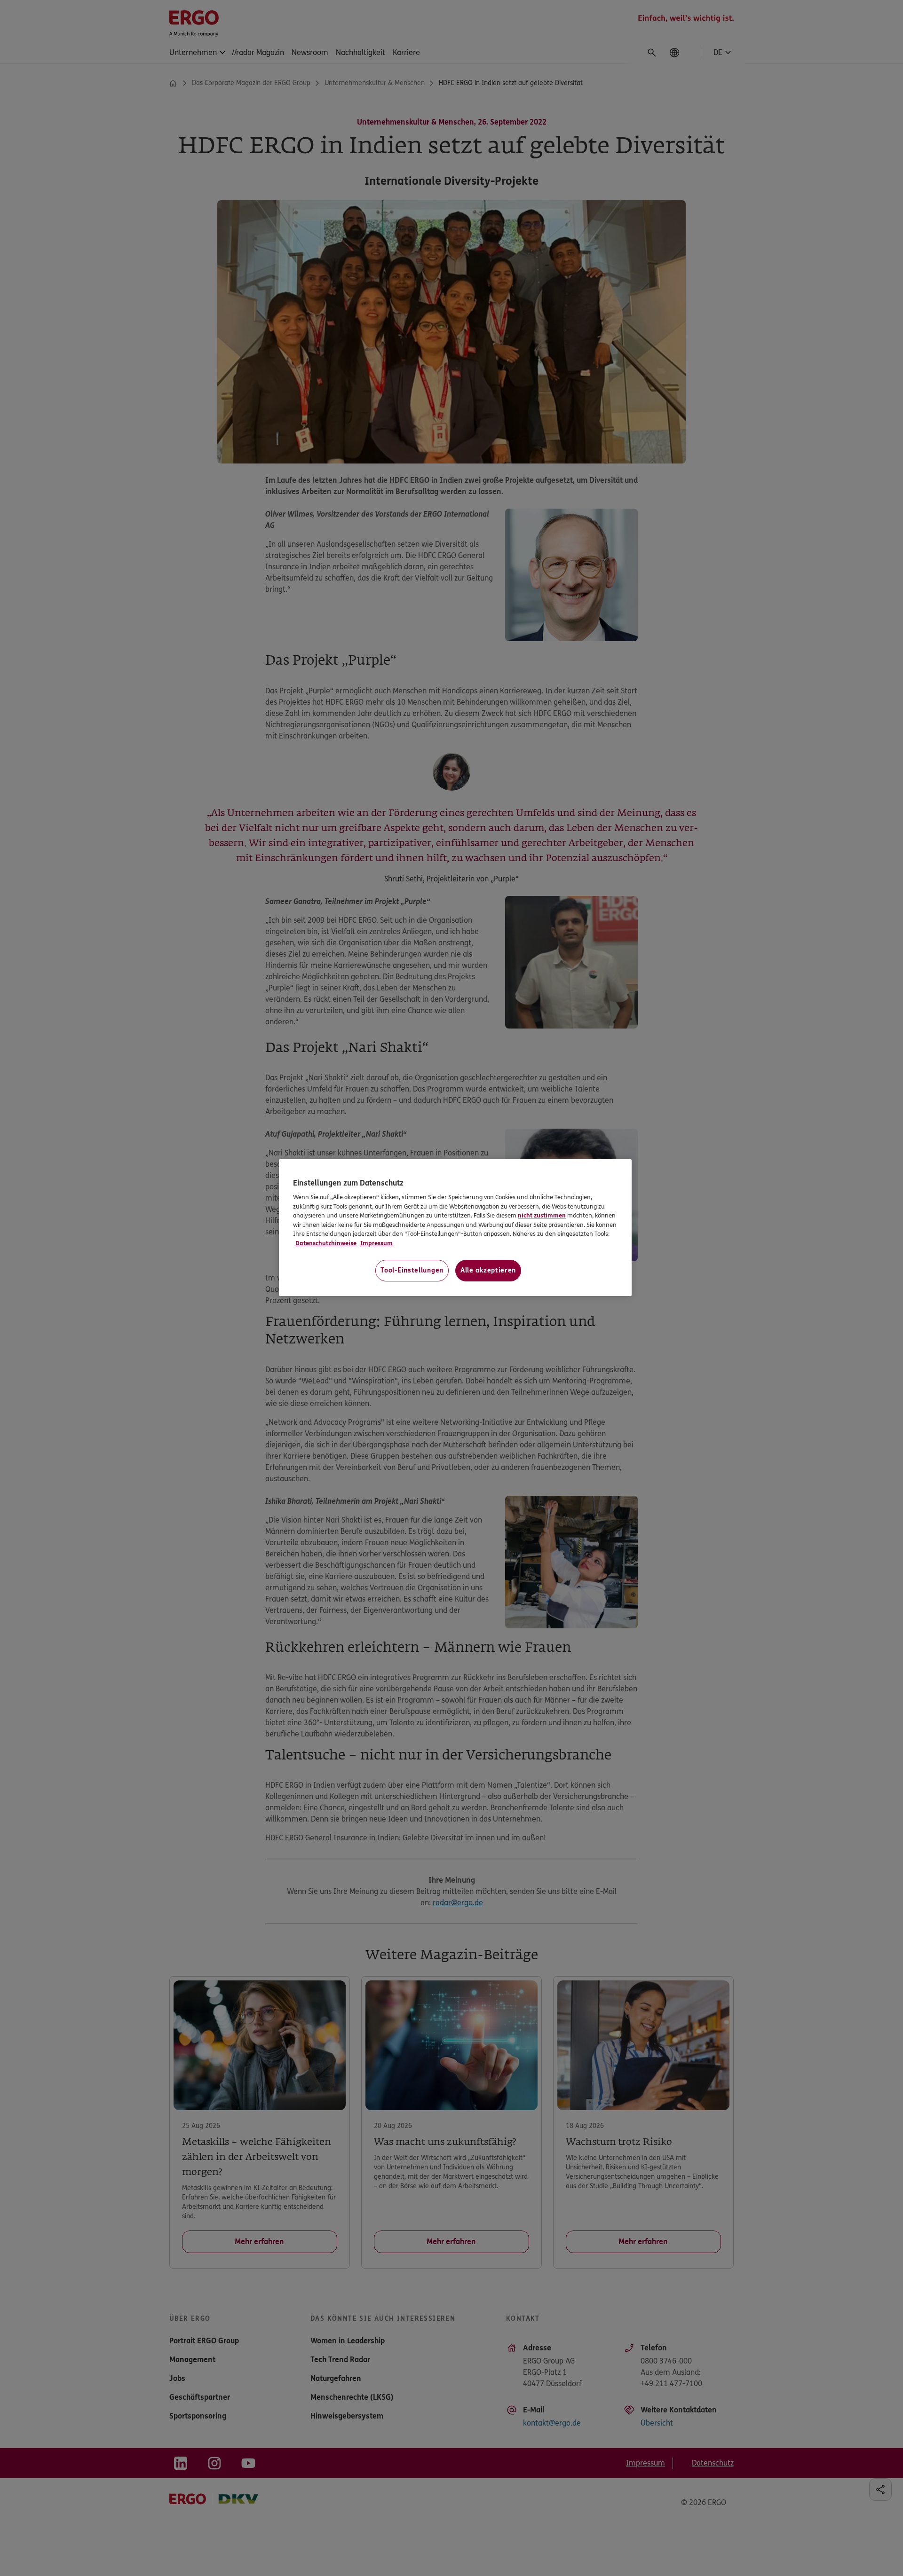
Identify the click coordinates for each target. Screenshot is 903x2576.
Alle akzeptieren (488, 1270)
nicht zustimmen (542, 1216)
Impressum (376, 1243)
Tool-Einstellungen (412, 1270)
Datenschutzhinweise (326, 1243)
